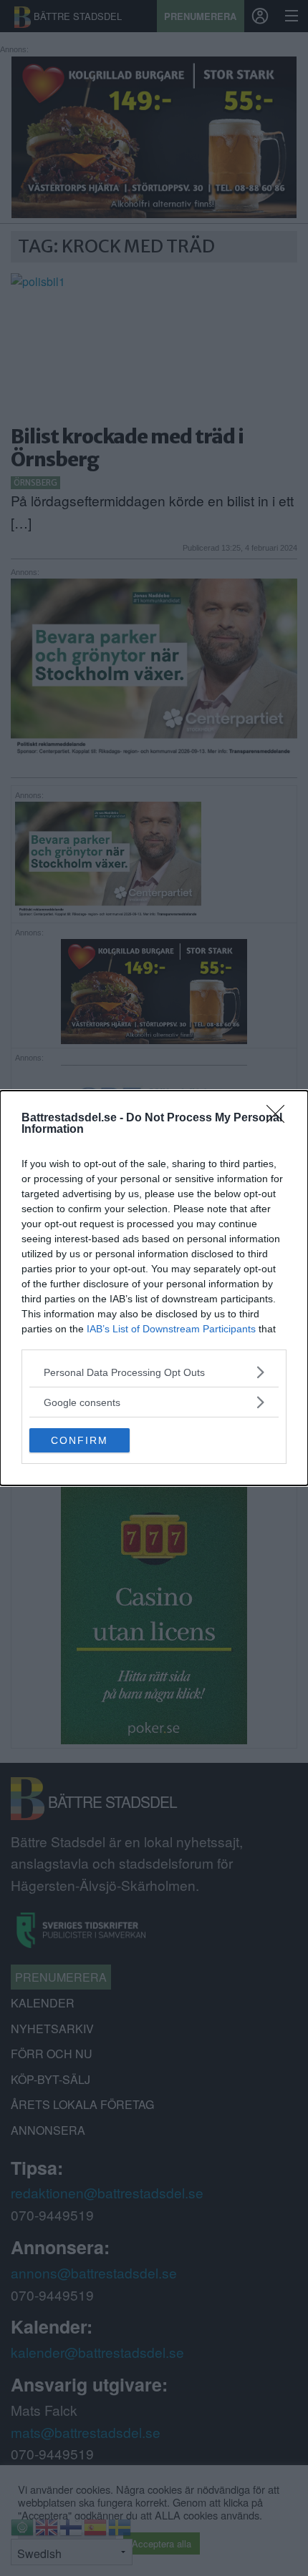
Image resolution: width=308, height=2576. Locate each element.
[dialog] (154, 1288)
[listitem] (154, 1372)
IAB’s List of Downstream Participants (171, 1329)
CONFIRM (80, 1440)
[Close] (280, 1119)
